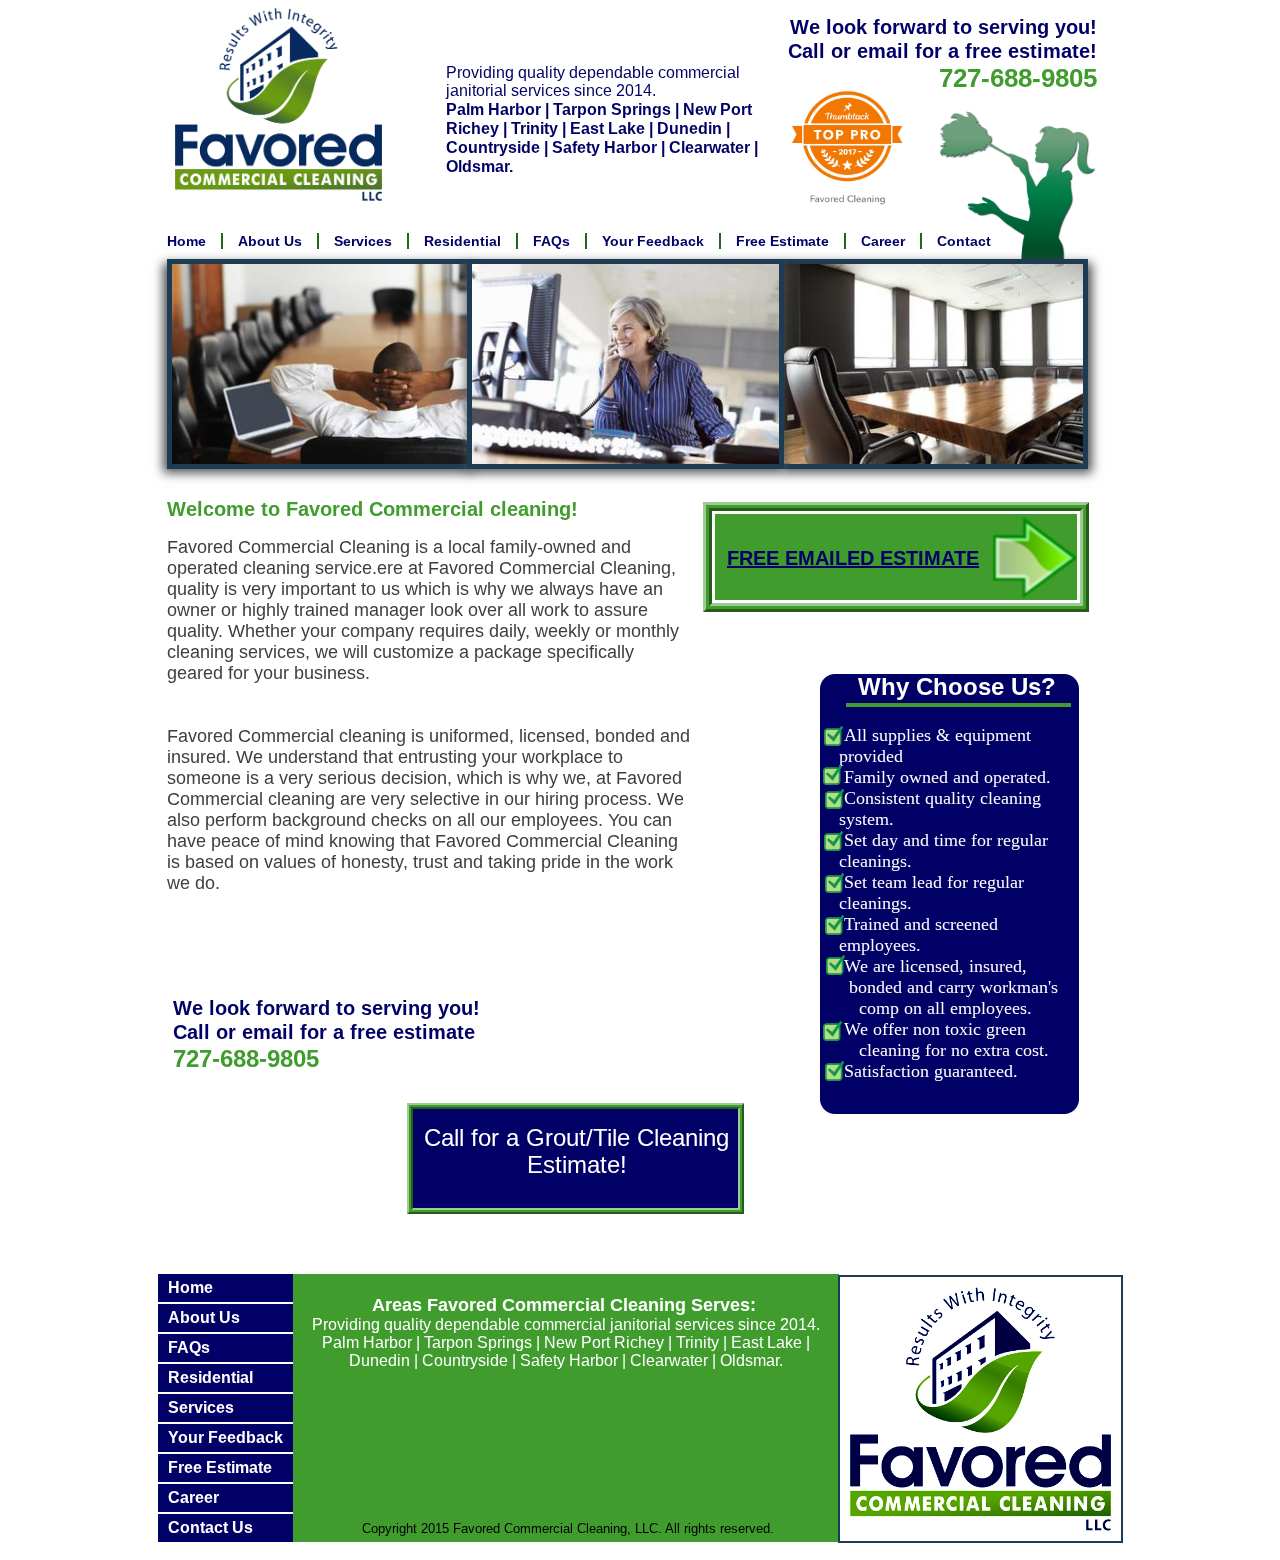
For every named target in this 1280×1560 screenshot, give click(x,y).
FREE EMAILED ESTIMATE (853, 558)
